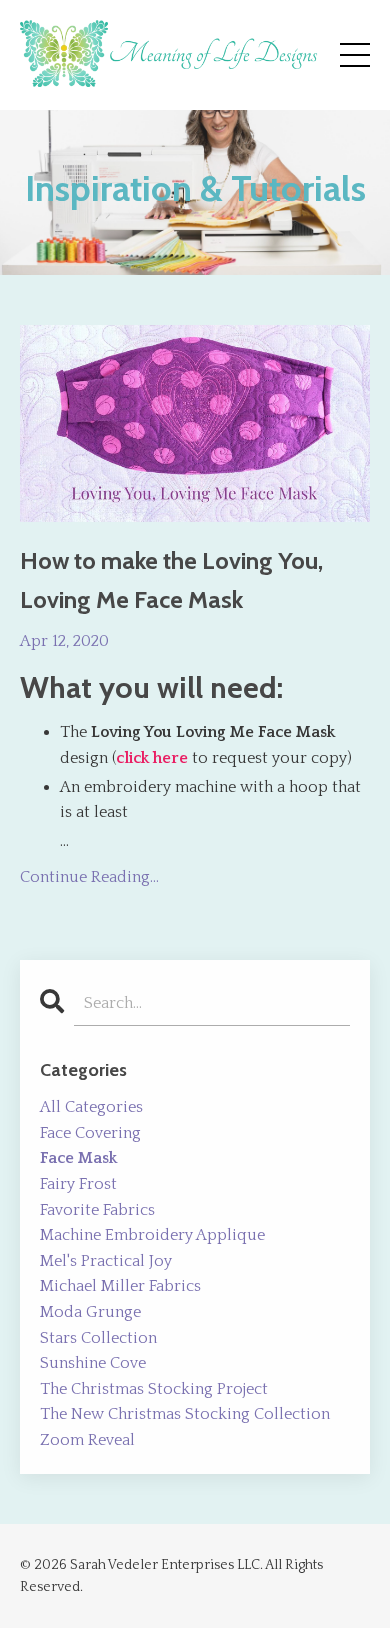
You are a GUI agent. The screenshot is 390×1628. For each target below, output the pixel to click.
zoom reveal (87, 1440)
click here (152, 758)
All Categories (91, 1107)
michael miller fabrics (120, 1286)
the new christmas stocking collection (185, 1414)
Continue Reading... (89, 877)
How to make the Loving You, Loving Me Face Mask (171, 579)
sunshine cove (93, 1363)
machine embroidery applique (152, 1235)
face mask (78, 1158)
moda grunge (90, 1312)
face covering (90, 1133)
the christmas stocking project (154, 1389)
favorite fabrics (97, 1210)
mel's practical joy (106, 1261)
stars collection (98, 1338)
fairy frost (78, 1184)
